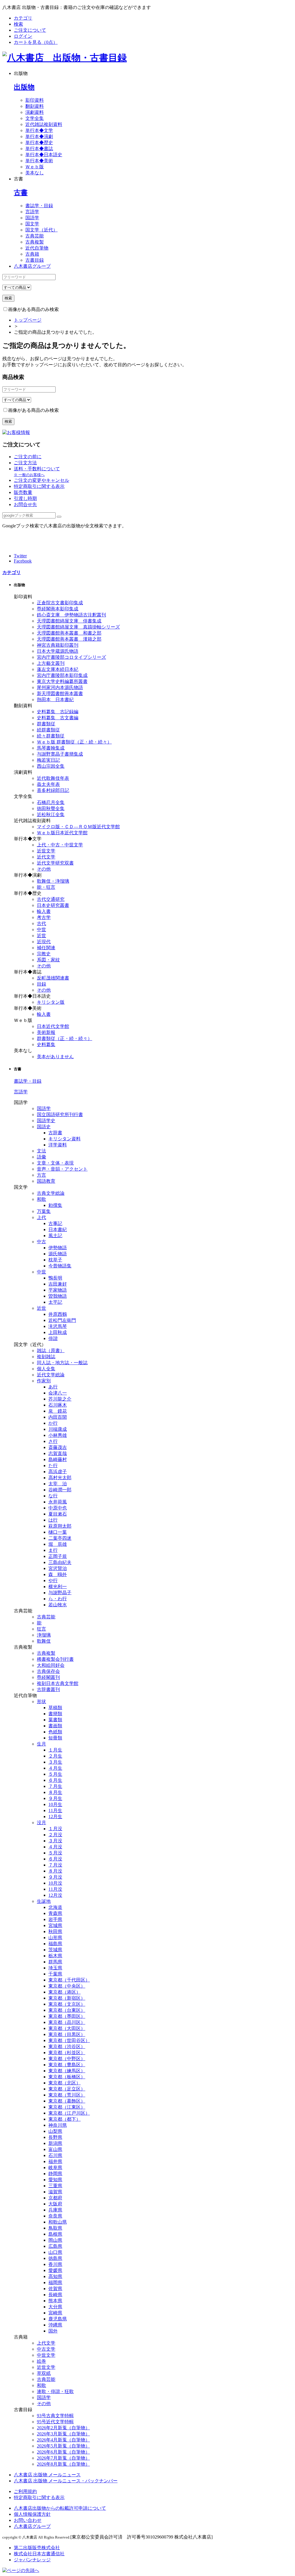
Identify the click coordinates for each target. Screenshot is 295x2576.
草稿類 (55, 1708)
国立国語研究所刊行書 (60, 1115)
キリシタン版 (51, 1002)
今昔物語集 (60, 1266)
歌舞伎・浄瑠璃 (53, 881)
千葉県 (55, 1974)
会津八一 (58, 1393)
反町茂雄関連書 (53, 978)
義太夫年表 (48, 784)
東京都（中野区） (67, 2059)
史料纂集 (46, 1044)
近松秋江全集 (51, 815)
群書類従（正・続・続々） (65, 1038)
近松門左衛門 (62, 1320)
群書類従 (46, 724)
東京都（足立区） (67, 2089)
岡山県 (55, 2240)
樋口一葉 (58, 1532)
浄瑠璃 (44, 1635)
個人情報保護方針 (32, 2514)
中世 (41, 930)
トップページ (28, 320)
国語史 (44, 1127)
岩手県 (55, 1919)
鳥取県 (55, 2228)
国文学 (32, 224)
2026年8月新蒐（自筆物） (63, 2464)
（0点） (36, 42)
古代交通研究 (51, 899)
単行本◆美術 (39, 161)
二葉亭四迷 (60, 1538)
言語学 (32, 212)
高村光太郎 (60, 1478)
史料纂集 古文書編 (58, 718)
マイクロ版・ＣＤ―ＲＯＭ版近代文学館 (78, 827)
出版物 (24, 87)
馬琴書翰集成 (51, 748)
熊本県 (55, 2301)
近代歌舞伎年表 (53, 778)
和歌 (41, 1199)
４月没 (55, 1847)
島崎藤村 (58, 1459)
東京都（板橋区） (67, 2077)
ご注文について (30, 30)
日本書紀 (58, 1230)
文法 (41, 1151)
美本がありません (55, 1057)
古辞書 (55, 1133)
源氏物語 (58, 1254)
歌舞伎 (44, 1641)
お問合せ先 (25, 504)
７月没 (55, 1865)
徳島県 (55, 2258)
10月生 (55, 1804)
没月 (41, 1823)
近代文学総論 (51, 1375)
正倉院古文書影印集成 (60, 603)
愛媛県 (55, 2270)
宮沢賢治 (58, 1568)
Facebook (23, 561)
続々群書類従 (51, 736)
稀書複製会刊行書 (55, 1659)
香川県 (55, 2264)
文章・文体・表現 (55, 1163)
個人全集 (46, 1369)
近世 (41, 936)
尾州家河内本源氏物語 (60, 687)
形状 (41, 1702)
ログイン (23, 36)
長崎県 (55, 2295)
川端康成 (58, 1429)
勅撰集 (55, 1205)
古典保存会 (48, 1671)
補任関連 (46, 948)
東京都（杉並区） (67, 2053)
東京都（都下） (65, 2119)
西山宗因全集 (51, 766)
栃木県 (55, 1956)
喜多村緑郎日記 (53, 790)
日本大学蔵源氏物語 (58, 651)
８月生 (55, 1792)
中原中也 (58, 1508)
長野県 (55, 2137)
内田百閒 (58, 1417)
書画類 (55, 1726)
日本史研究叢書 (53, 905)
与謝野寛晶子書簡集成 (60, 754)
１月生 (55, 1750)
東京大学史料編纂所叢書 (62, 681)
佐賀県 (55, 2289)
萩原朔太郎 (60, 1526)
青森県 (55, 1913)
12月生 (55, 1817)
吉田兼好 (58, 1284)
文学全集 (35, 118)
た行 (53, 1466)
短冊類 (55, 1738)
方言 (41, 1175)
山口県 (55, 2252)
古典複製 (35, 242)
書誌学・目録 (39, 206)
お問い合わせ (28, 2520)
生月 (41, 1744)
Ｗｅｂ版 (35, 167)
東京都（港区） (65, 1992)
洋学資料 (58, 1145)
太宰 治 (58, 1484)
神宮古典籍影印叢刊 (58, 645)
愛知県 (55, 2180)
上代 (41, 1217)
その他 (44, 869)
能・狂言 (46, 887)
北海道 (55, 1907)
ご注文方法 (25, 463)
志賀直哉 (58, 1453)
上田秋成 (58, 1332)
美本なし (35, 173)
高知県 (55, 2276)
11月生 (55, 1810)
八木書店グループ (32, 2526)
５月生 (55, 1774)
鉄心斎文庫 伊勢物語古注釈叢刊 (71, 615)
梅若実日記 (48, 760)
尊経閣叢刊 (48, 1677)
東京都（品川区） (67, 2022)
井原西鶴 (58, 1314)
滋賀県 (55, 2192)
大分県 (55, 2307)
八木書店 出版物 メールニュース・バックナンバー (66, 2481)
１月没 (55, 1829)
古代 (41, 923)
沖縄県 (55, 2325)
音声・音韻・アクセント (62, 1169)
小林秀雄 (58, 1435)
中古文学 (46, 2349)
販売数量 (23, 492)
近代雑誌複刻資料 (44, 124)
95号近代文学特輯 (55, 2422)
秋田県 (55, 1931)
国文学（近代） (41, 230)
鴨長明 (55, 1278)
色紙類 (55, 1732)
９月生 (55, 1798)
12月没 (55, 1895)
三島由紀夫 (60, 1562)
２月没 (55, 1835)
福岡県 (55, 2282)
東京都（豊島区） (67, 2065)
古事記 (55, 1223)
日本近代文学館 (53, 1026)
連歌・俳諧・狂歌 (55, 2391)
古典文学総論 (51, 1193)
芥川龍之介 (60, 1399)
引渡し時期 (25, 498)
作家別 (44, 1381)
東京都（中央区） (67, 1986)
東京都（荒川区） (67, 2095)
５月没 (55, 1853)
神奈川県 (58, 2125)
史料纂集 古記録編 (58, 712)
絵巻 (41, 2361)
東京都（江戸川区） (69, 2113)
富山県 (55, 2149)
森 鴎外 (58, 1574)
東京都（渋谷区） (67, 2046)
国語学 (32, 218)
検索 (18, 24)
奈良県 (55, 2216)
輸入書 (44, 911)
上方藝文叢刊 (51, 663)
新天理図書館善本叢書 (60, 693)
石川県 (55, 2155)
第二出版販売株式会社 (37, 2548)
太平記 (55, 1302)
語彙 (41, 1157)
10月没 (55, 1883)
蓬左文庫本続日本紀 (58, 669)
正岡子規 (58, 1556)
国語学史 (46, 1121)
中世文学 (46, 2355)
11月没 (55, 1889)
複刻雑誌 (46, 1357)
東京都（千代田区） (69, 1980)
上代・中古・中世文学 (60, 845)
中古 (41, 1242)
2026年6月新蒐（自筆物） (63, 2452)
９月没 (55, 1877)
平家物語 (58, 1290)
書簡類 (55, 1714)
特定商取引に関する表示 (39, 486)
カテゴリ (23, 18)
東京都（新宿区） (67, 1998)
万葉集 (44, 1211)
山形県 (55, 1938)
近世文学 (46, 851)
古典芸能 (35, 236)
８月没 (55, 1871)
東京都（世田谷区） (69, 2040)
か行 (53, 1423)
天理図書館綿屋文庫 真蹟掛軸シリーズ (78, 627)
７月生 (55, 1786)
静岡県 (55, 2174)
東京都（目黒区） (67, 2034)
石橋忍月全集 (51, 802)
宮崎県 (55, 2313)
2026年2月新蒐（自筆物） (63, 2428)
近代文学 (46, 857)
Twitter (20, 556)
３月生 (55, 1762)
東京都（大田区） (67, 2028)
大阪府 (55, 2204)
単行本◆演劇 (39, 136)
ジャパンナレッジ (32, 2560)
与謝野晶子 (60, 1593)
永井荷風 (58, 1502)
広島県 (55, 2246)
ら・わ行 (58, 1599)
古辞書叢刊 (48, 1689)
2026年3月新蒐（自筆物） (63, 2434)
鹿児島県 (58, 2319)
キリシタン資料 (65, 1139)
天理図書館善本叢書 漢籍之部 (69, 639)
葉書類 (55, 1720)
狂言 (41, 1629)
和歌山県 (58, 2222)
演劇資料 (35, 112)
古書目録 (35, 260)
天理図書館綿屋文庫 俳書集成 (69, 621)
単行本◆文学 (39, 130)
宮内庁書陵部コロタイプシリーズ (71, 657)
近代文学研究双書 (55, 863)
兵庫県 (55, 2210)
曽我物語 (58, 1296)
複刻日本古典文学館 (58, 1683)
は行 (53, 1520)
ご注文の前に (28, 457)
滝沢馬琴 (58, 1326)
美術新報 (46, 1032)
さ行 (53, 1441)
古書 (21, 193)
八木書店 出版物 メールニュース (47, 2475)
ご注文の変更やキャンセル (41, 480)
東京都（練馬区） (67, 2071)
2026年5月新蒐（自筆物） (63, 2446)
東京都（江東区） (67, 2107)
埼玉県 (55, 1968)
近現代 (44, 942)
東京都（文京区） (67, 2004)
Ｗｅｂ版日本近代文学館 (62, 833)
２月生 (55, 1756)
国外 (53, 2331)
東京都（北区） (65, 2083)
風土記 (55, 1236)
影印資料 (35, 100)
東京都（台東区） (67, 2010)
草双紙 (44, 2373)
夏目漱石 (58, 1514)
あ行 (53, 1387)
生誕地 (44, 1901)
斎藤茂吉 (58, 1447)
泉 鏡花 (58, 1411)
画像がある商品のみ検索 (33, 309)
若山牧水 (58, 1605)
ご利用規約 (25, 2491)
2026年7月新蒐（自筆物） (63, 2458)
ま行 (53, 1550)
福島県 (55, 1944)
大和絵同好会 (51, 1665)
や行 (53, 1580)
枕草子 (55, 1260)
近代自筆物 (37, 248)
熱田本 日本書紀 (55, 700)
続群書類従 (48, 730)
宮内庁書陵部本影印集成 (62, 675)
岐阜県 (55, 2168)
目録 (41, 984)
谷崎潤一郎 (60, 1490)
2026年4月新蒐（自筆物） (63, 2440)
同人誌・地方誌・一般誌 (62, 1363)
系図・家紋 (48, 960)
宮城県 (55, 1925)
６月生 (55, 1780)
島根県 (55, 2234)
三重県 (55, 2186)
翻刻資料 (35, 106)
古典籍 (32, 254)
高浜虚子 (58, 1472)
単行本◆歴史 (39, 143)
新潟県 (55, 2143)
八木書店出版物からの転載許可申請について (60, 2508)
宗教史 (44, 954)
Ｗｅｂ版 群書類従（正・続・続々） (74, 742)
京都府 (55, 2198)
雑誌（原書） (51, 1351)
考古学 (44, 917)
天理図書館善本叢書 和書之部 (69, 633)
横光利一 (58, 1587)
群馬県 (55, 1962)
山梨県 (55, 2131)
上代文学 (46, 2343)
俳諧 (53, 1338)
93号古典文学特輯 (55, 2416)
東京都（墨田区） (67, 2016)
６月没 (55, 1859)
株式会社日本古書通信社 (39, 2554)
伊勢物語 (58, 1248)
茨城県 (55, 1950)
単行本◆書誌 (39, 149)
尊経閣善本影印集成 (58, 609)
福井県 (55, 2161)
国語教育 (46, 1181)
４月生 (55, 1768)
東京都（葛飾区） (67, 2101)
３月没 (55, 1841)
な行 (53, 1496)
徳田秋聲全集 (51, 808)
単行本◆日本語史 (44, 155)
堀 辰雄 (58, 1544)
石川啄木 (58, 1405)
